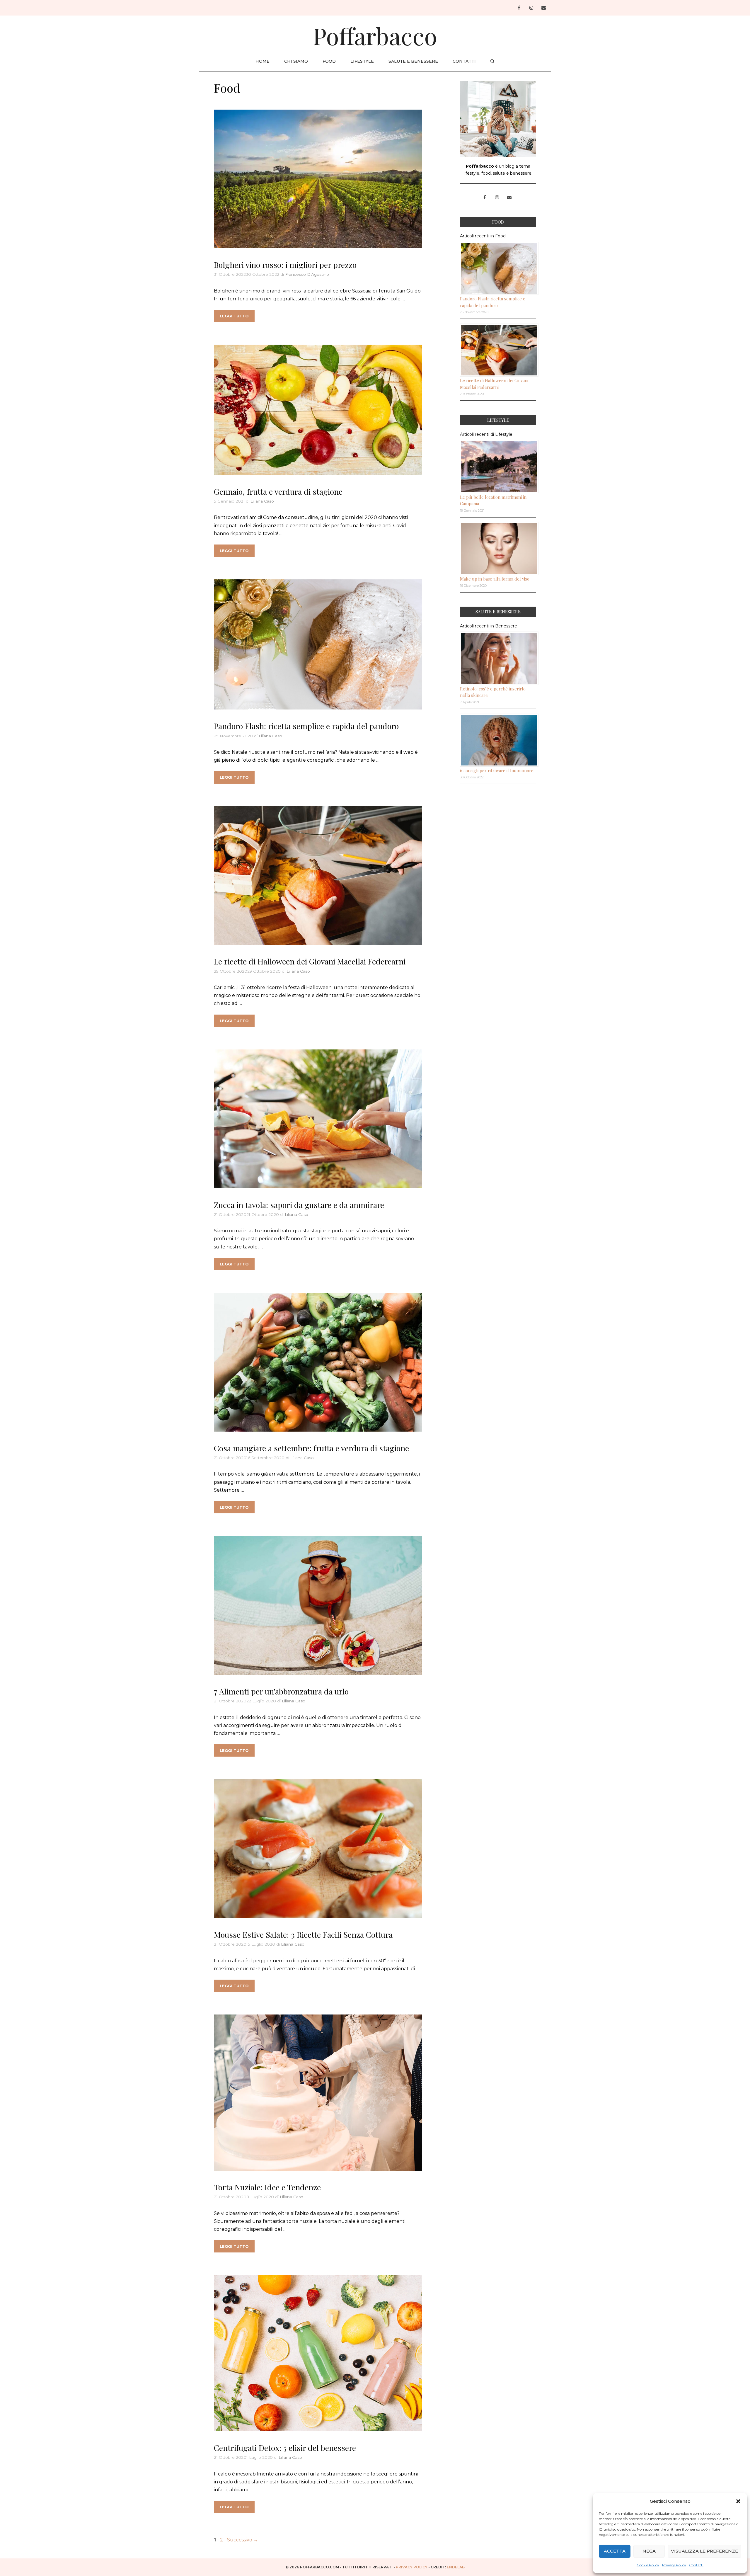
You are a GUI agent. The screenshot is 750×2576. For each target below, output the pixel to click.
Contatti (696, 2565)
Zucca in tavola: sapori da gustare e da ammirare (299, 1205)
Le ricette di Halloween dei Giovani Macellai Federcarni (310, 961)
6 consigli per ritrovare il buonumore (497, 770)
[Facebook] (519, 8)
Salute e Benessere (413, 61)
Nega (649, 2551)
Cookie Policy (648, 2565)
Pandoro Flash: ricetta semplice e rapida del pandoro (306, 726)
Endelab (456, 2567)
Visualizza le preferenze (704, 2551)
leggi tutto (234, 316)
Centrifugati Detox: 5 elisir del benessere (285, 2448)
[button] (738, 2501)
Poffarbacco (375, 35)
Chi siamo (296, 61)
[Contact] (543, 8)
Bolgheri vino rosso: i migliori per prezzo (285, 265)
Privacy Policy (674, 2565)
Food (329, 61)
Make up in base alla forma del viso (495, 579)
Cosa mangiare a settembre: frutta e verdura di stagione (311, 1448)
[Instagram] (531, 8)
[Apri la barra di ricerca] (492, 61)
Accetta (615, 2551)
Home (262, 61)
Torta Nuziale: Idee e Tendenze (267, 2187)
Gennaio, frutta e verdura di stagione (278, 491)
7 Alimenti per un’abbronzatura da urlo (281, 1691)
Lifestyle (362, 61)
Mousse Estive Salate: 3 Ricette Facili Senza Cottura (303, 1934)
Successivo (243, 2540)
